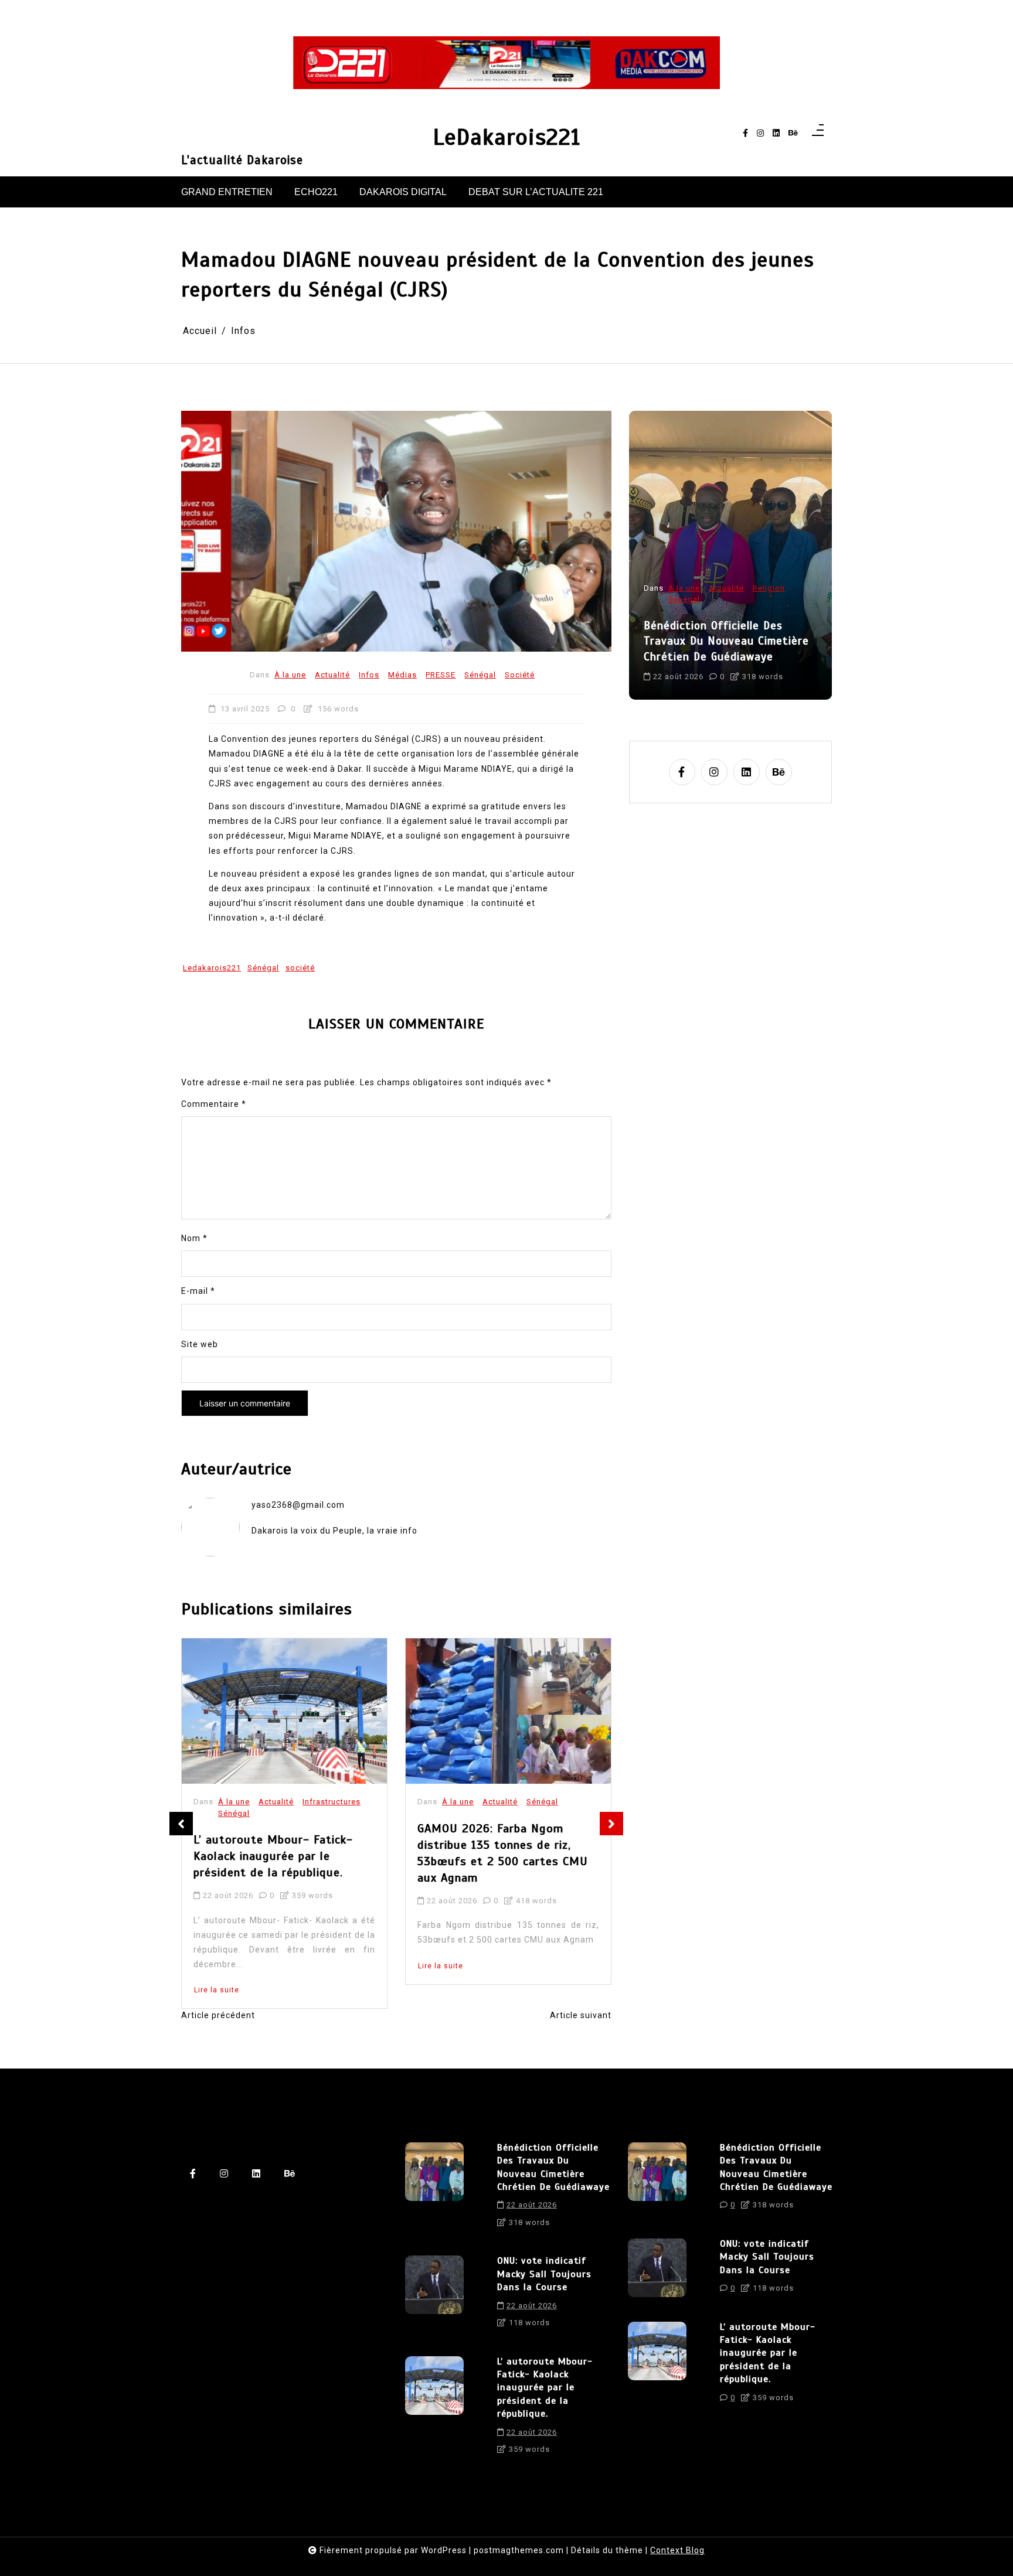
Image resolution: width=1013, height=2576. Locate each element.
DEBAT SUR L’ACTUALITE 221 (536, 192)
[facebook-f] (745, 133)
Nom (194, 1238)
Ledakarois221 (212, 968)
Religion (765, 587)
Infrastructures (332, 1802)
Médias (402, 675)
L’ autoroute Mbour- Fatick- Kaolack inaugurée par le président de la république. (273, 1857)
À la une (290, 675)
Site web (200, 1344)
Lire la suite (217, 1991)
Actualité (332, 675)
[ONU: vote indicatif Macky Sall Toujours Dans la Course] (434, 2296)
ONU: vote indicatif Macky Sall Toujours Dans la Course (544, 2274)
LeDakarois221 (507, 137)
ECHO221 (316, 192)
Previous (181, 1824)
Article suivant (581, 2015)
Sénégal (480, 675)
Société (520, 675)
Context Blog (677, 2550)
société (300, 968)
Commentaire (214, 1104)
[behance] (793, 133)
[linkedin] (776, 133)
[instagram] (760, 133)
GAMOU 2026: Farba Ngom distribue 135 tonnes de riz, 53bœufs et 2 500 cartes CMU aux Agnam (503, 1853)
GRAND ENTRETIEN (227, 192)
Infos (369, 675)
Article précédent (218, 2015)
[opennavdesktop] (818, 133)
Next (611, 1824)
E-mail (198, 1291)
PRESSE (441, 675)
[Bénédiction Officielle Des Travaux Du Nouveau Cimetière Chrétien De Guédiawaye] (434, 2189)
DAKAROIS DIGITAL (403, 192)
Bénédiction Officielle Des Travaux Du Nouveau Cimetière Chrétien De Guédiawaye (722, 640)
